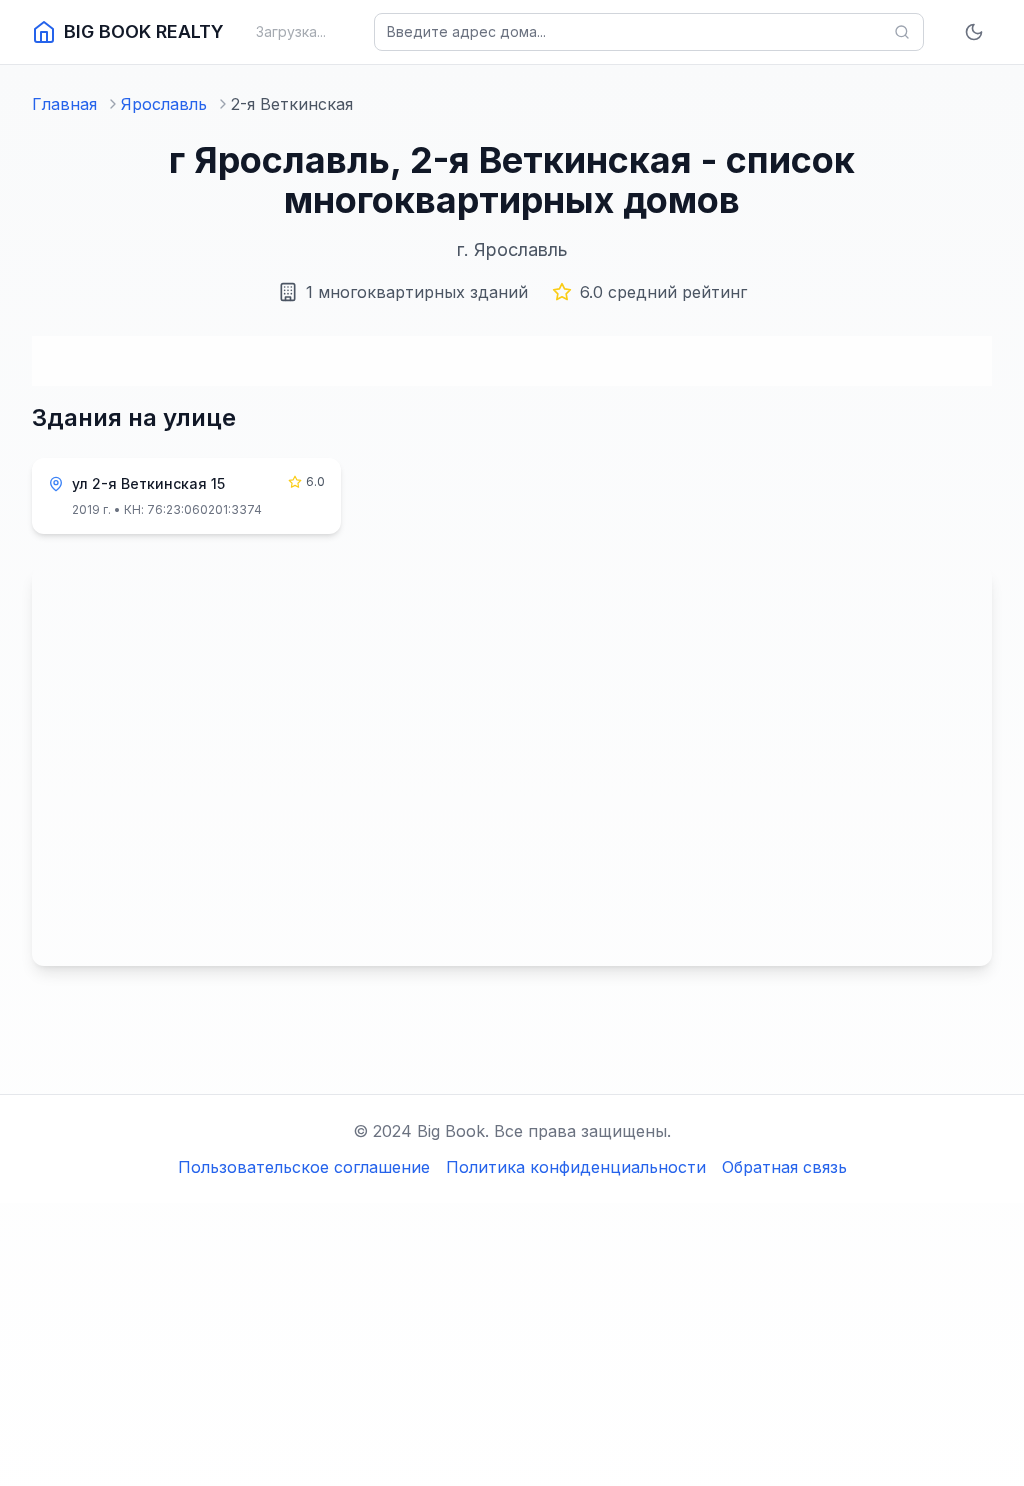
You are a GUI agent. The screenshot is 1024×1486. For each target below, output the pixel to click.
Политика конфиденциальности (576, 1167)
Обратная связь (784, 1167)
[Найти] (902, 32)
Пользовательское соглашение (304, 1167)
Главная (64, 104)
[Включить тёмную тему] (974, 32)
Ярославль (164, 104)
